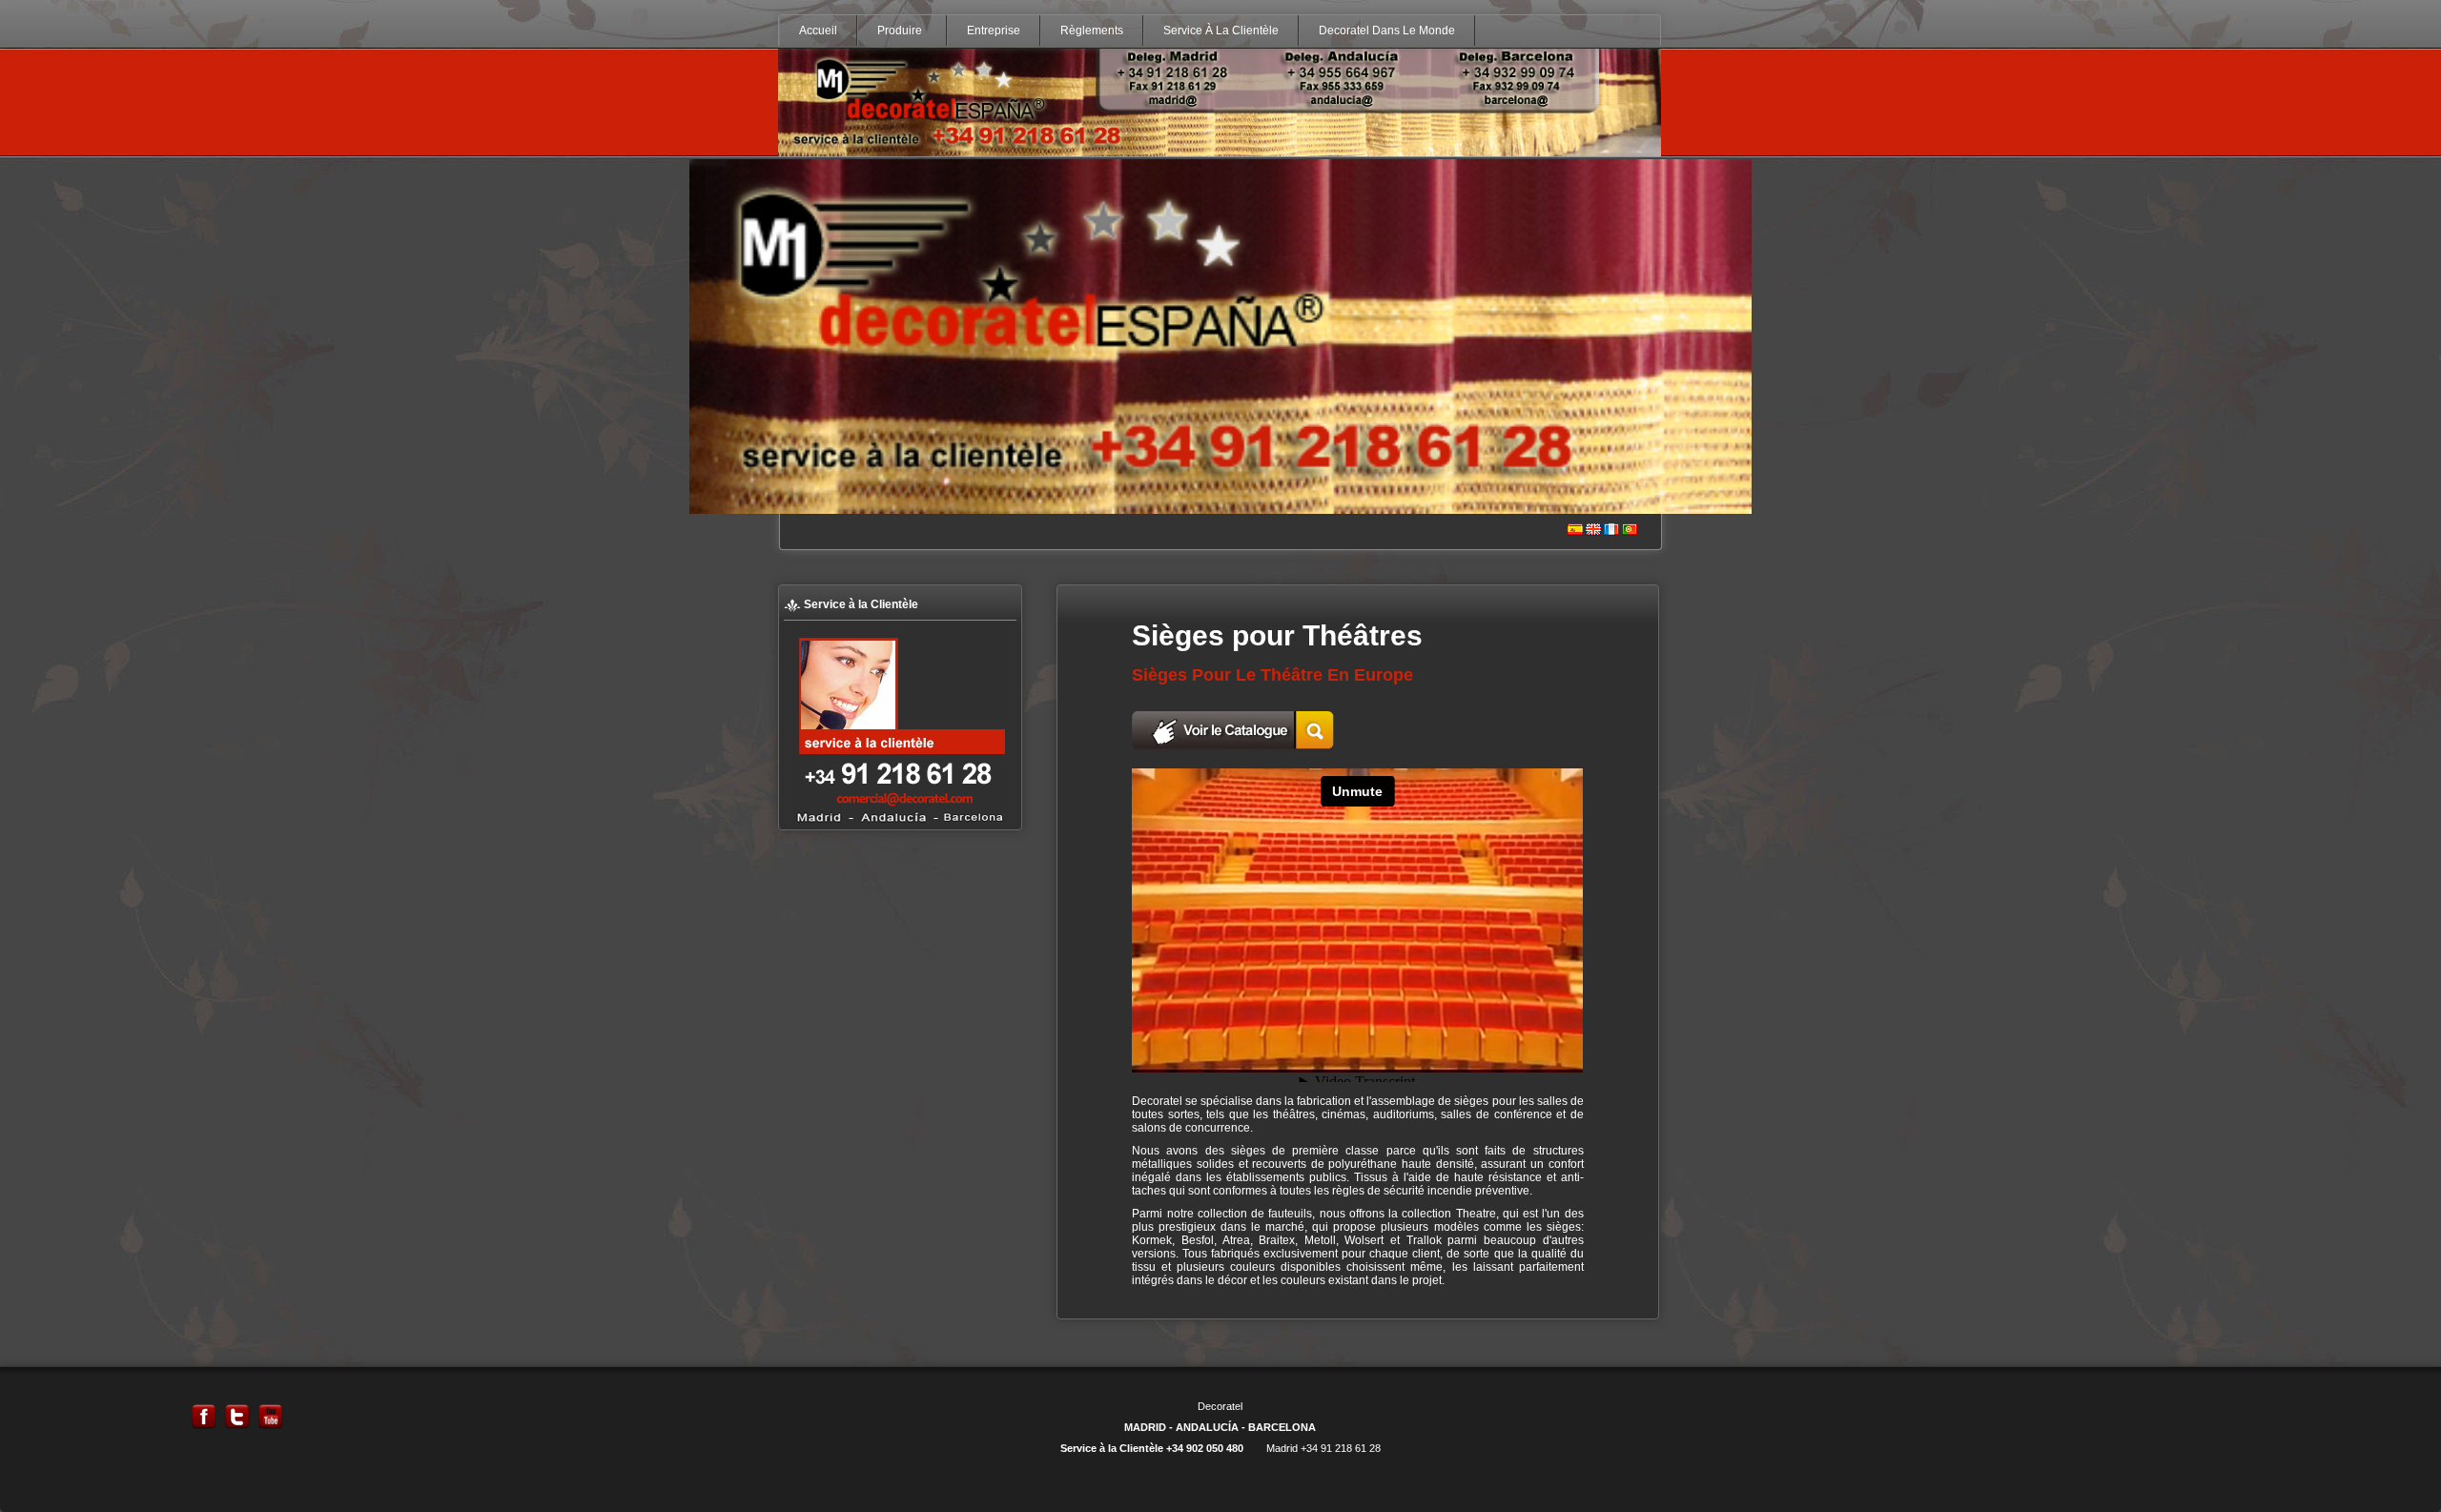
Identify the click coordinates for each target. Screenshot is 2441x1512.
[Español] (1575, 530)
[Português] (1630, 530)
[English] (1593, 530)
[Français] (1611, 530)
